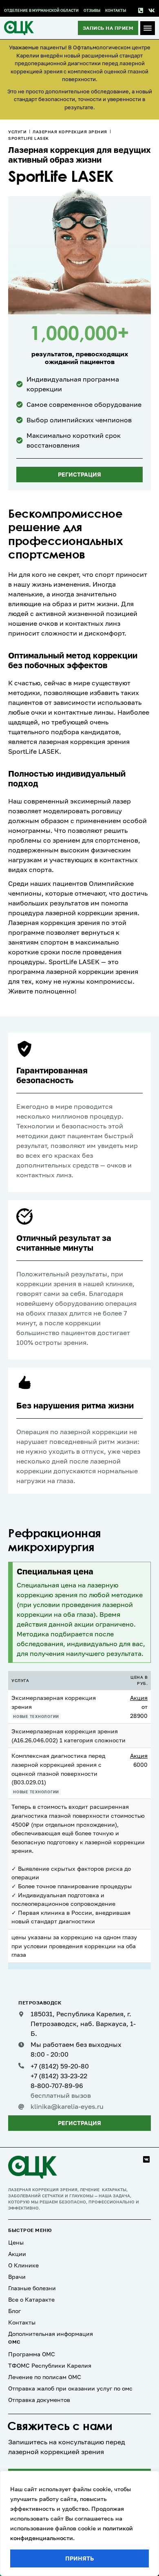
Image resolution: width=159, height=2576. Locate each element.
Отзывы (92, 10)
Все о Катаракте (31, 2299)
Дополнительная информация (51, 2334)
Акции (17, 2254)
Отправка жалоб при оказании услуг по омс (70, 2388)
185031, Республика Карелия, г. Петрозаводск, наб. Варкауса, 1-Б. (83, 2024)
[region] (79, 2523)
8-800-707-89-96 (57, 2086)
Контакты (116, 10)
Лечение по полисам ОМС (45, 2377)
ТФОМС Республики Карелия (50, 2365)
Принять (79, 2558)
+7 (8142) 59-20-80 (60, 2066)
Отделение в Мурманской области (41, 10)
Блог (14, 2311)
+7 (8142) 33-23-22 (59, 2076)
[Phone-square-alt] (140, 11)
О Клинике (23, 2265)
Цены (16, 2242)
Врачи (17, 2277)
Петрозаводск (40, 2003)
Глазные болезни (32, 2288)
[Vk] (151, 11)
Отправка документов (39, 2400)
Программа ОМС (32, 2354)
